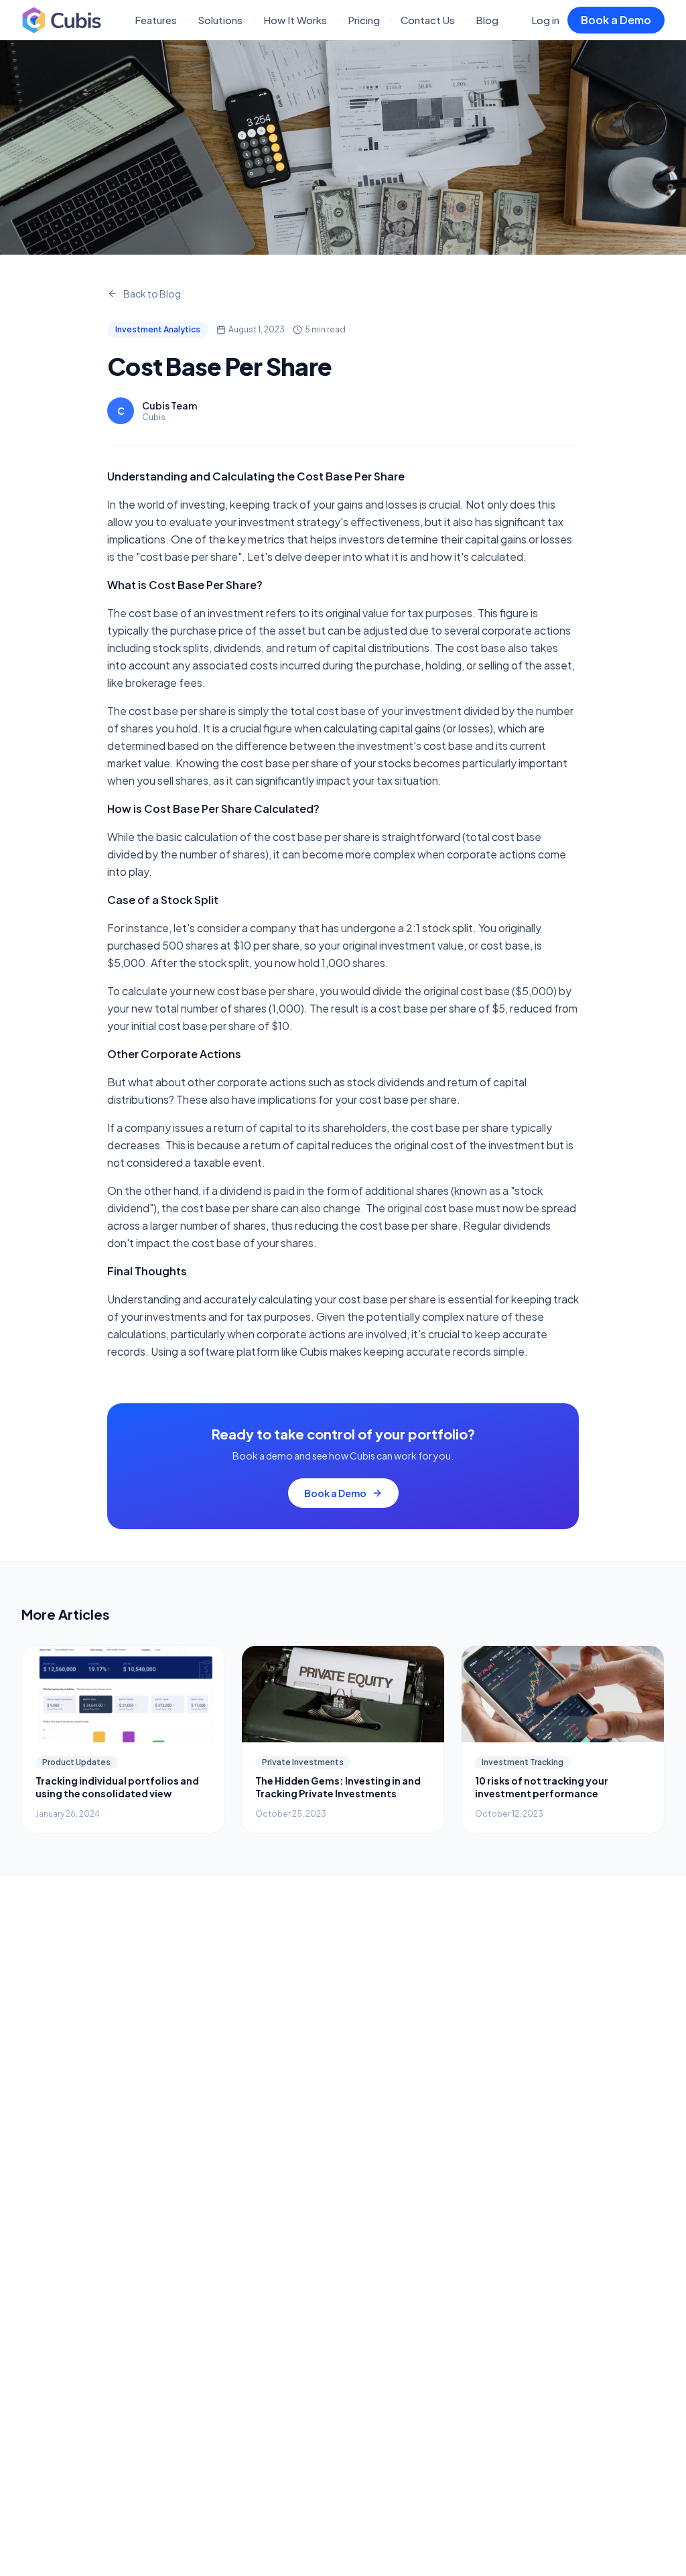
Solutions (220, 20)
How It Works (295, 20)
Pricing (364, 20)
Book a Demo (616, 20)
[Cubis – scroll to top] (62, 20)
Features (156, 20)
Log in (545, 20)
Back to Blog (152, 294)
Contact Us (428, 20)
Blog (487, 20)
